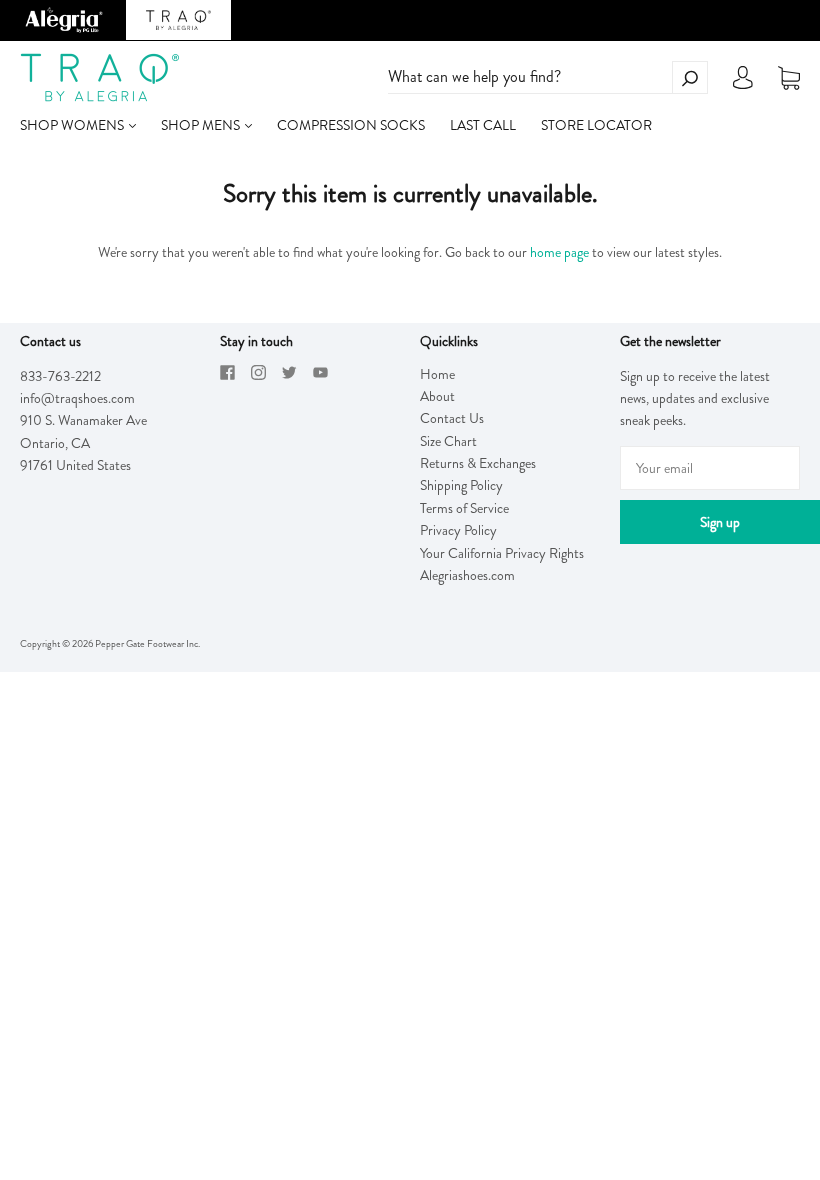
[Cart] (789, 78)
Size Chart (448, 441)
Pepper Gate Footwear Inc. (147, 643)
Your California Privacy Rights (502, 553)
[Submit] (690, 77)
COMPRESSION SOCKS (351, 125)
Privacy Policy (458, 530)
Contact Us (452, 418)
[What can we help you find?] (548, 77)
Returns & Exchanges (478, 463)
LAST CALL (483, 125)
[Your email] (710, 468)
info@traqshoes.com (77, 398)
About (437, 396)
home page (559, 252)
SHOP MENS (202, 125)
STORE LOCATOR (596, 125)
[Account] (743, 83)
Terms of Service (464, 508)
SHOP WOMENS (73, 125)
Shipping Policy (461, 485)
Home (437, 374)
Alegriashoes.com (467, 575)
